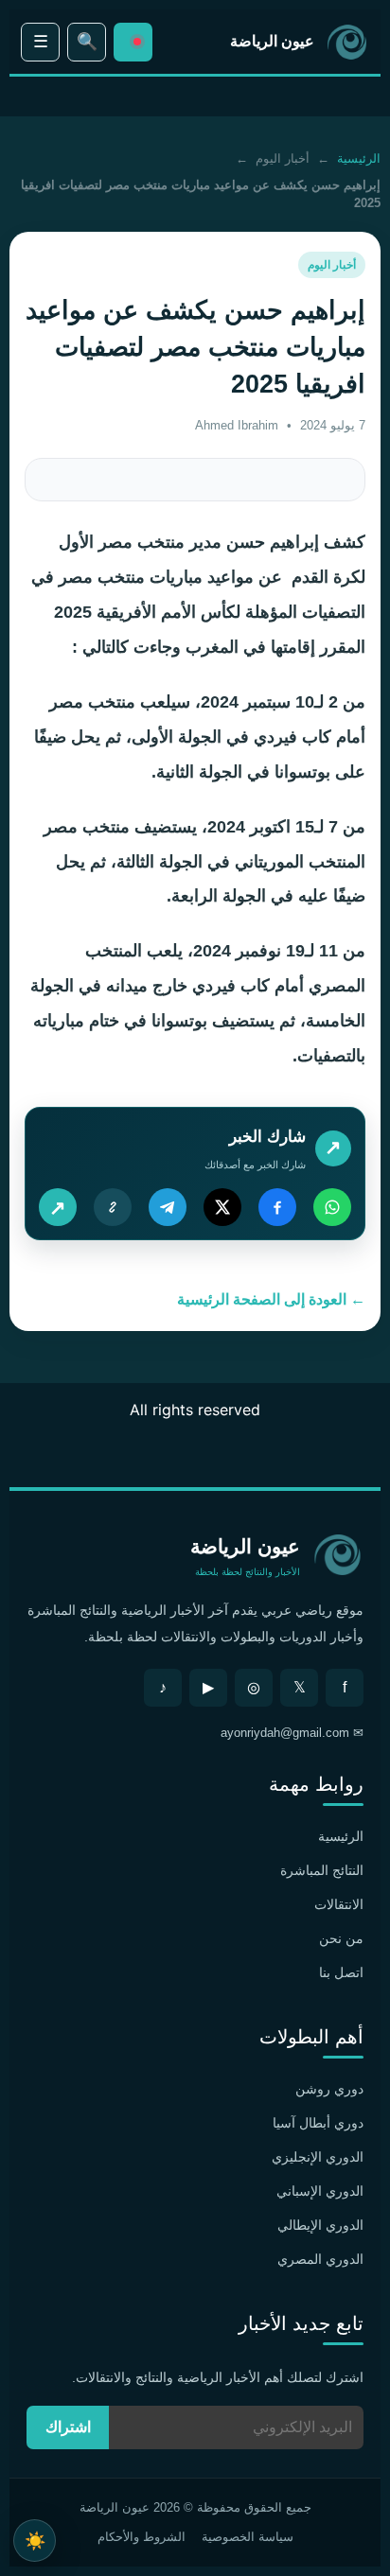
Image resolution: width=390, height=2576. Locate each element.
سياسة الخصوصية (248, 2537)
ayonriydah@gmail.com (285, 1733)
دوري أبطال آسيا (318, 2123)
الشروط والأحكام (142, 2537)
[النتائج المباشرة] (133, 42)
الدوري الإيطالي (320, 2225)
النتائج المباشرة (322, 1870)
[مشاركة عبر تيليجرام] (168, 1207)
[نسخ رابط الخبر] (113, 1207)
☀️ (35, 2541)
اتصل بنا (341, 1972)
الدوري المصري (320, 2259)
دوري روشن (329, 2089)
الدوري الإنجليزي (318, 2157)
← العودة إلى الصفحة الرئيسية (271, 1299)
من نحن (341, 1938)
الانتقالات (339, 1904)
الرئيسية (359, 158)
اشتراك (68, 2427)
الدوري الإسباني (320, 2191)
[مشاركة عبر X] (222, 1207)
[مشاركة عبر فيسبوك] (277, 1207)
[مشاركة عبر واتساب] (332, 1207)
